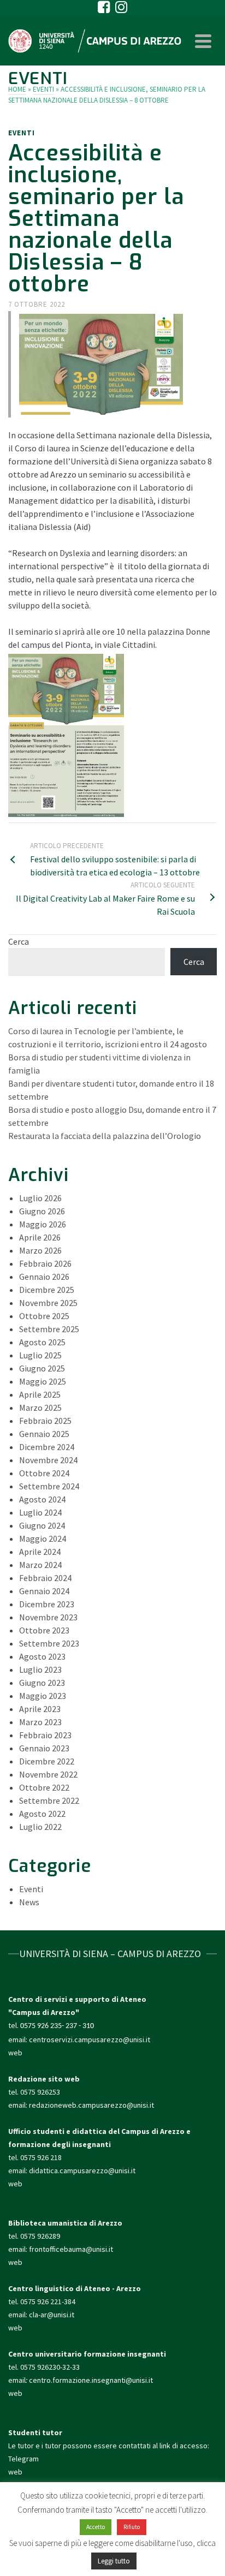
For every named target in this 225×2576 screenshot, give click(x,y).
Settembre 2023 (49, 1643)
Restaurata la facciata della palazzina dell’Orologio (105, 1136)
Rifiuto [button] (132, 2527)
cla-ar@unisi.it (52, 2315)
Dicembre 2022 (47, 1761)
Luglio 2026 (40, 1198)
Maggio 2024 (43, 1539)
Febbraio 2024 (45, 1578)
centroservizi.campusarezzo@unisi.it (90, 2040)
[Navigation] (203, 41)
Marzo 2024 (40, 1565)
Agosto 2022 (42, 1814)
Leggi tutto (114, 2561)
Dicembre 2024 (47, 1447)
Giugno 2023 (42, 1683)
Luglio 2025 (40, 1355)
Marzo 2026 (40, 1250)
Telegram (23, 2459)
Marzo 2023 (40, 1722)
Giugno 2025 (42, 1368)
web (15, 2053)
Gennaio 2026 (44, 1277)
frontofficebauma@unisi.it (71, 2249)
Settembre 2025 (49, 1329)
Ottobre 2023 (44, 1630)
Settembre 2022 (49, 1800)
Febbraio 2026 (45, 1263)
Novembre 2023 (48, 1617)
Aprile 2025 (40, 1394)
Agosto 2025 (42, 1342)
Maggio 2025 (43, 1381)
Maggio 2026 (43, 1224)
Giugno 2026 (42, 1211)
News (29, 1902)
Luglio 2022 (40, 1827)
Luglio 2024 (40, 1512)
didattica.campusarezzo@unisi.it (82, 2170)
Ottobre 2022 (44, 1787)
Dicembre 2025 (47, 1290)
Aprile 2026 (40, 1237)
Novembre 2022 (48, 1774)
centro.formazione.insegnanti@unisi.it (92, 2380)
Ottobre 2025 (44, 1316)
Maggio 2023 (43, 1696)
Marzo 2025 (40, 1408)
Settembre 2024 (49, 1486)
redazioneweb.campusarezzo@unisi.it (91, 2105)
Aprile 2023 (40, 1709)
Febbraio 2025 (45, 1421)
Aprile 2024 (40, 1552)
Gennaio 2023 (44, 1748)
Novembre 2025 (48, 1303)
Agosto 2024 (42, 1499)
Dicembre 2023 (47, 1604)
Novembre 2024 (48, 1460)
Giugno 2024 (42, 1525)
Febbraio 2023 (45, 1735)
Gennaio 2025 (44, 1434)
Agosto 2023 (42, 1656)
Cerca (19, 941)
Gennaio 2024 (44, 1591)
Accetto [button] (96, 2527)
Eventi (22, 133)
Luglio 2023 (40, 1669)
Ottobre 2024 (44, 1473)
